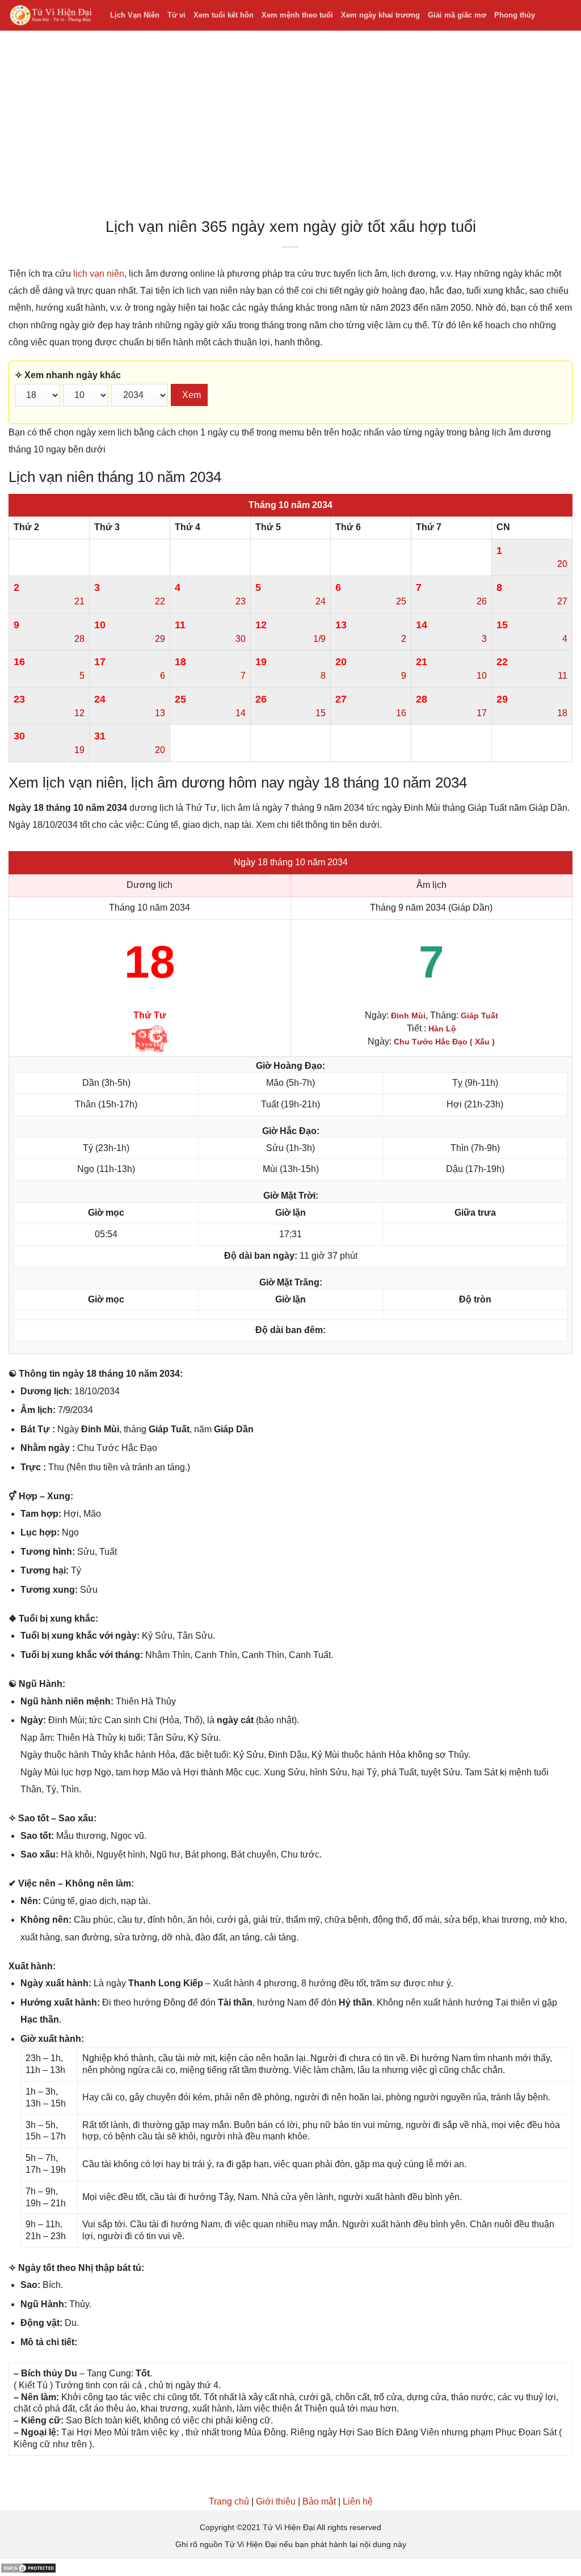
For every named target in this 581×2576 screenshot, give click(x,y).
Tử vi (176, 15)
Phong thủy (515, 15)
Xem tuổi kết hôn (224, 15)
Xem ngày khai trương (380, 15)
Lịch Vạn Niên (135, 15)
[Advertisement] (290, 127)
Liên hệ (358, 2501)
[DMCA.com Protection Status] (28, 2567)
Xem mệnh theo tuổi (297, 15)
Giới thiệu (276, 2501)
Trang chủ (229, 2501)
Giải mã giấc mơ (457, 15)
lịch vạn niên (99, 274)
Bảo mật (319, 2501)
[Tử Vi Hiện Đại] (51, 16)
